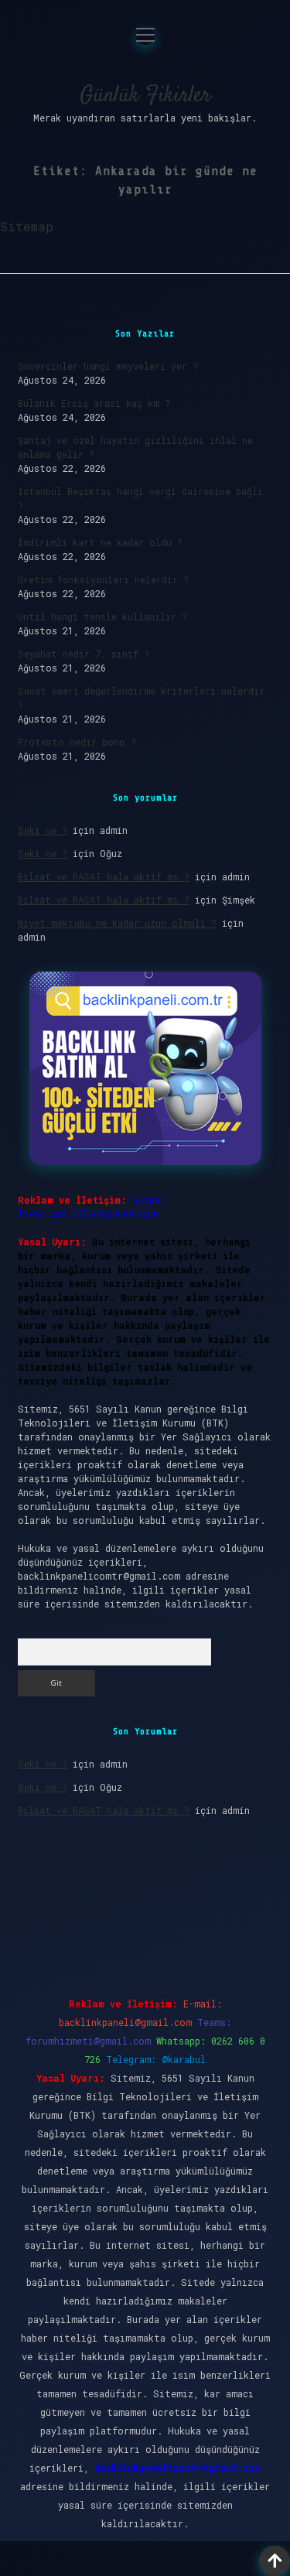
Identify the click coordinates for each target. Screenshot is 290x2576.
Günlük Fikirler (145, 96)
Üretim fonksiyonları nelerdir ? (103, 579)
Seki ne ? (43, 830)
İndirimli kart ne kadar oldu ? (100, 542)
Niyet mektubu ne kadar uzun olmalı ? (117, 923)
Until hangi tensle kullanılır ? (102, 617)
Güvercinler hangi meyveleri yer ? (108, 366)
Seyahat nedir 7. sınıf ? (84, 654)
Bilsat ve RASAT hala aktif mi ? (104, 876)
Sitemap (27, 226)
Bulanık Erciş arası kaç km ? (94, 403)
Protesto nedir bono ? (77, 742)
